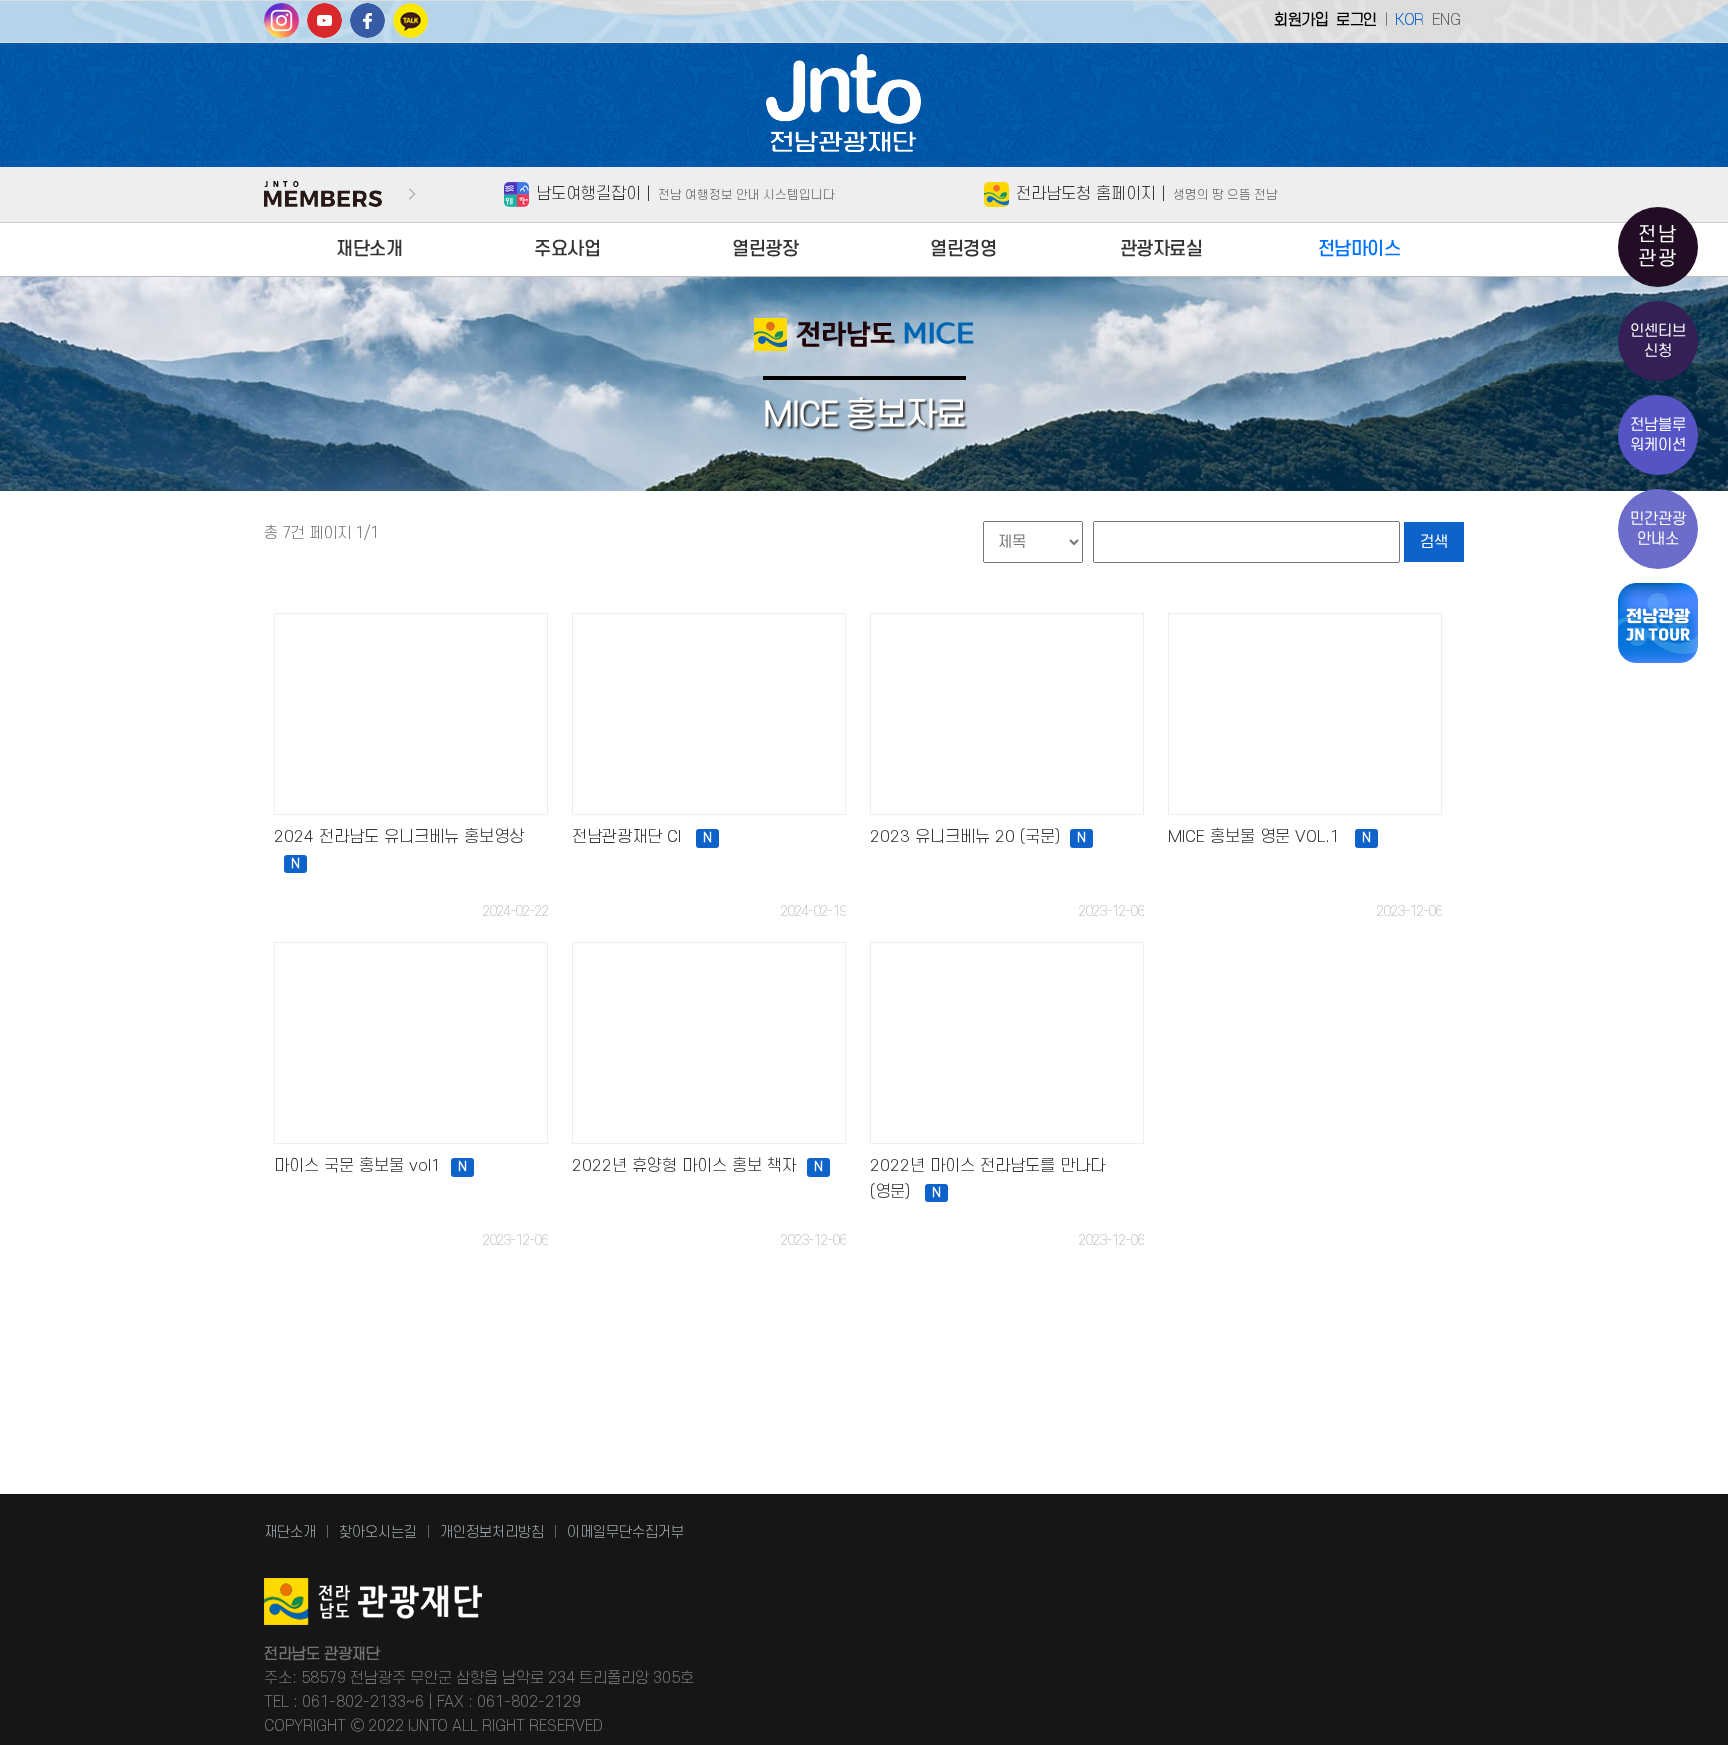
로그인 (1356, 20)
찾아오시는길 (378, 1532)
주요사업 (567, 249)
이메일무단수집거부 (625, 1532)
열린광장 (765, 249)
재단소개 (369, 249)
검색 (1434, 542)
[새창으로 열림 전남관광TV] (324, 27)
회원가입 (1301, 20)
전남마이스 (1359, 249)
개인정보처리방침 (492, 1532)
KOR (1409, 20)
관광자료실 (1161, 249)
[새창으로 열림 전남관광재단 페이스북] (367, 27)
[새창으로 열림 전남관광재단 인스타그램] (281, 27)
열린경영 (963, 249)
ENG (1446, 20)
